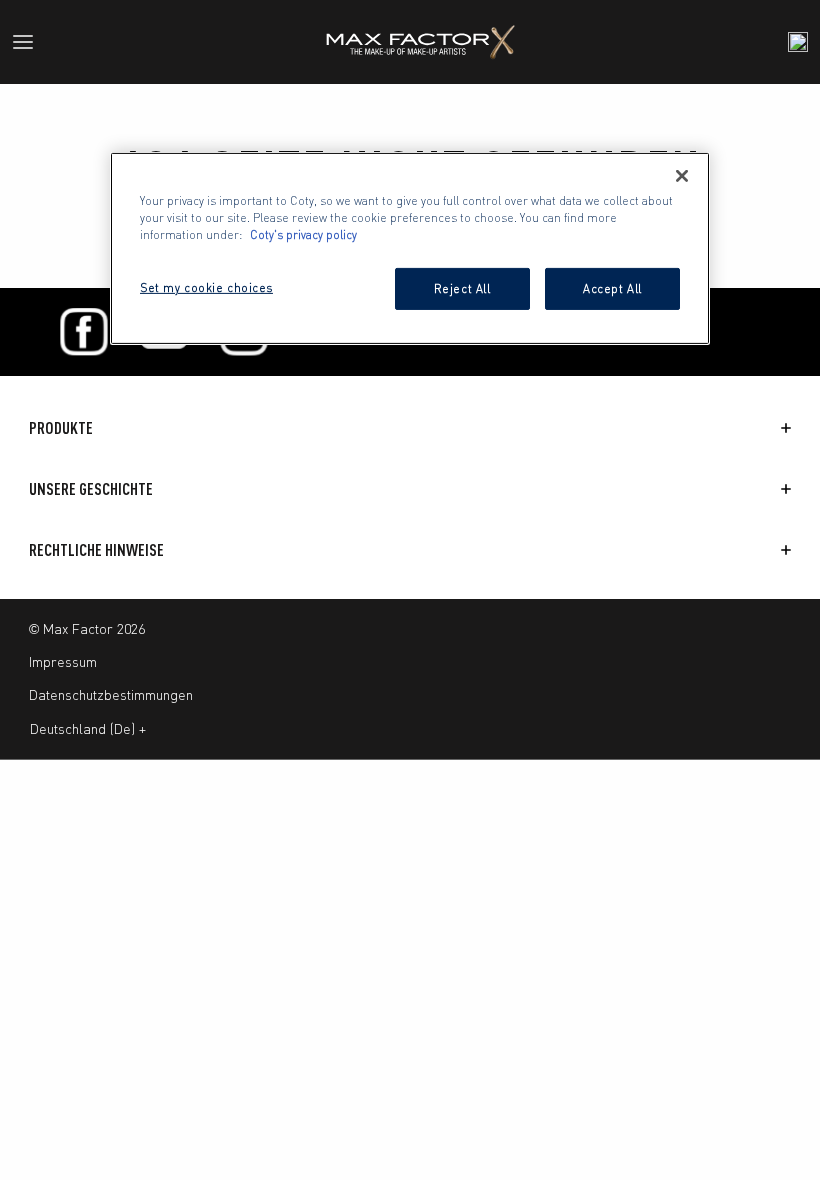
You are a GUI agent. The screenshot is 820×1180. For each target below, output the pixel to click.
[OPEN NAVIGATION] (31, 42)
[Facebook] (84, 332)
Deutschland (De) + (88, 728)
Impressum (63, 661)
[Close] (682, 176)
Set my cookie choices (206, 287)
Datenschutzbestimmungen (111, 694)
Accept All (612, 288)
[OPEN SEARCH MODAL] (798, 42)
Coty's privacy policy (303, 234)
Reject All (462, 288)
